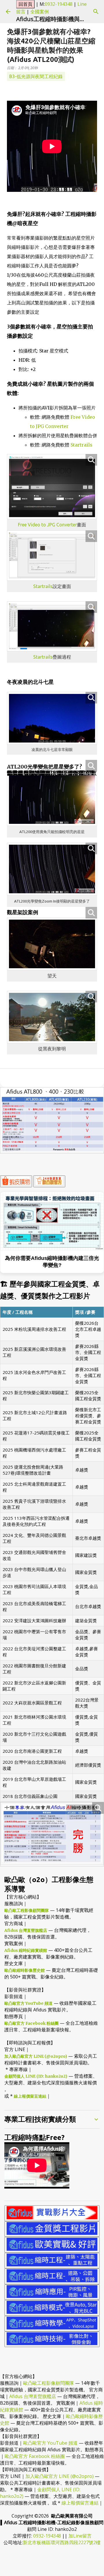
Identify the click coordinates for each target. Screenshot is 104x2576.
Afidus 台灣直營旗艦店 (26, 1930)
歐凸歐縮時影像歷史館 (25, 1970)
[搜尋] (96, 12)
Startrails (81, 445)
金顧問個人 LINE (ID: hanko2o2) (36, 2076)
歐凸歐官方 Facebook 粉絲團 (31, 2023)
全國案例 (40, 12)
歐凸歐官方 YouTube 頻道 (28, 2003)
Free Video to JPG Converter (47, 525)
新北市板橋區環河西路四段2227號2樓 (62, 2542)
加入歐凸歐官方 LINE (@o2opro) (36, 2056)
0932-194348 (59, 4)
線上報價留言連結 (30, 2096)
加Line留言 (80, 2536)
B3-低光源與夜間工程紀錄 (36, 76)
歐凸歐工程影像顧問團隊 (27, 1910)
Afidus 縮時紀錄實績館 (26, 1950)
